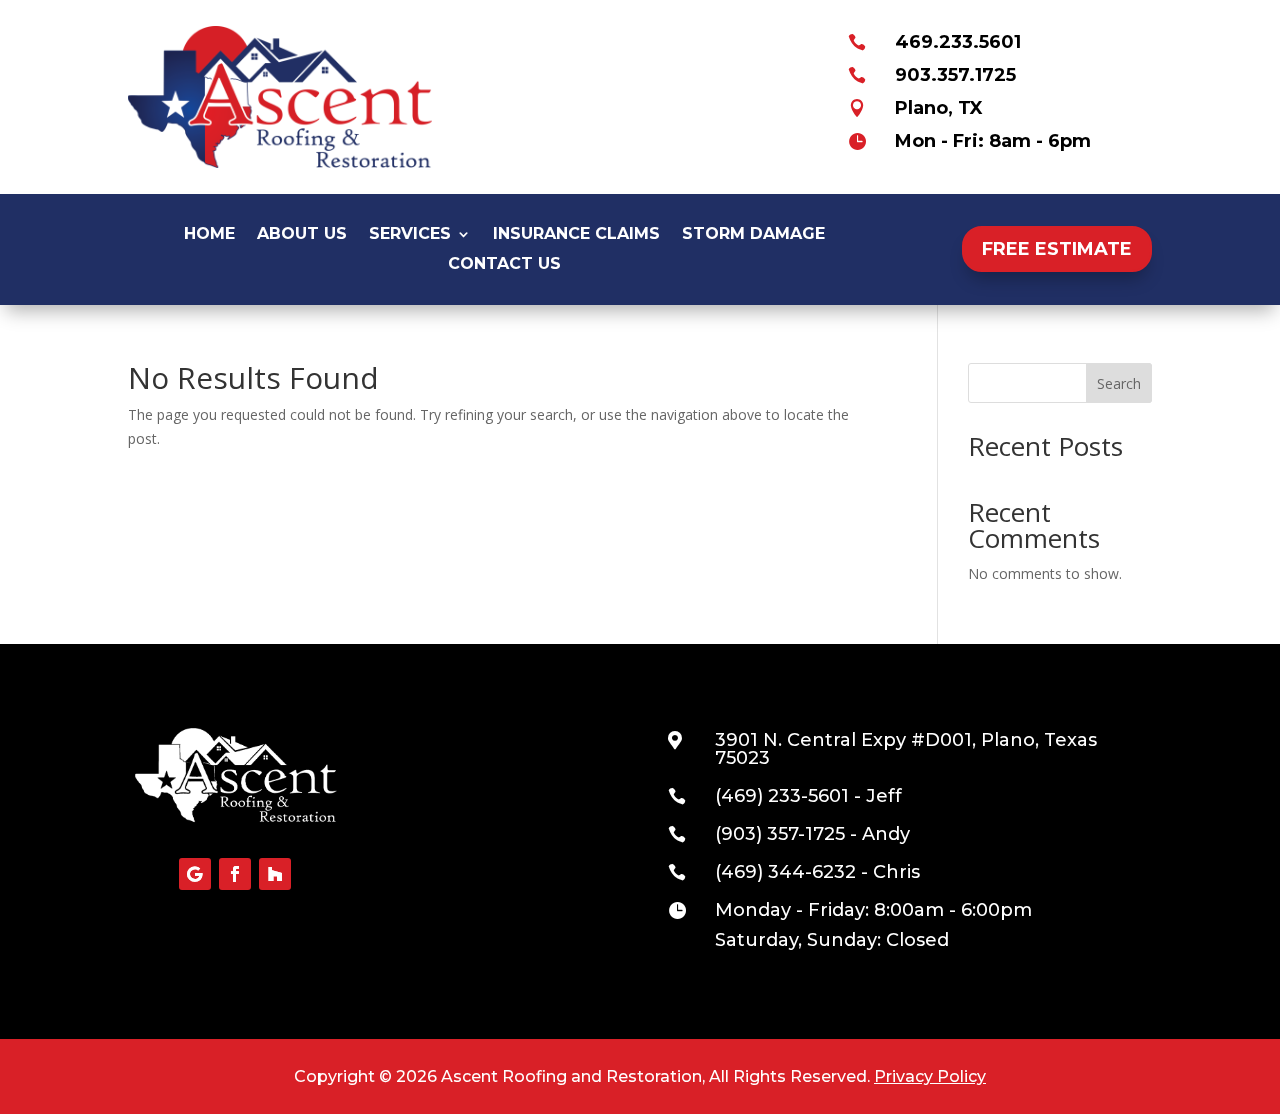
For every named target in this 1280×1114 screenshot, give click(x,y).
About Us (302, 235)
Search (1119, 383)
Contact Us (504, 265)
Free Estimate (1057, 249)
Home (209, 235)
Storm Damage (753, 235)
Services (410, 235)
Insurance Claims (576, 235)
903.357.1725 (955, 75)
